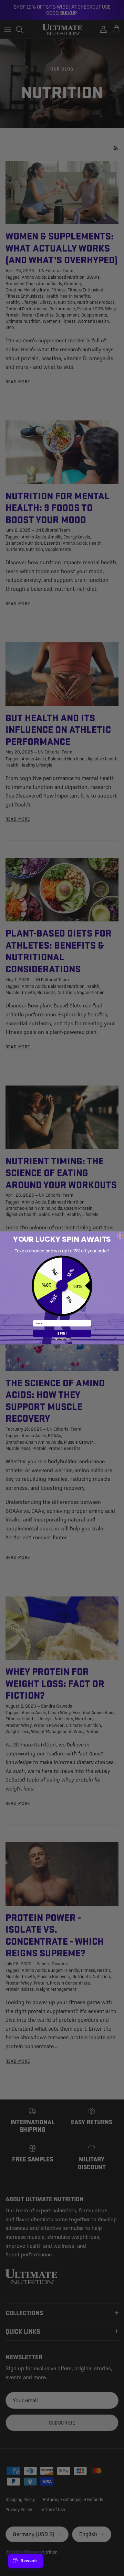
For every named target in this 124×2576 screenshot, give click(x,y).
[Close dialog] (120, 1235)
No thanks (62, 1339)
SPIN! (62, 1333)
